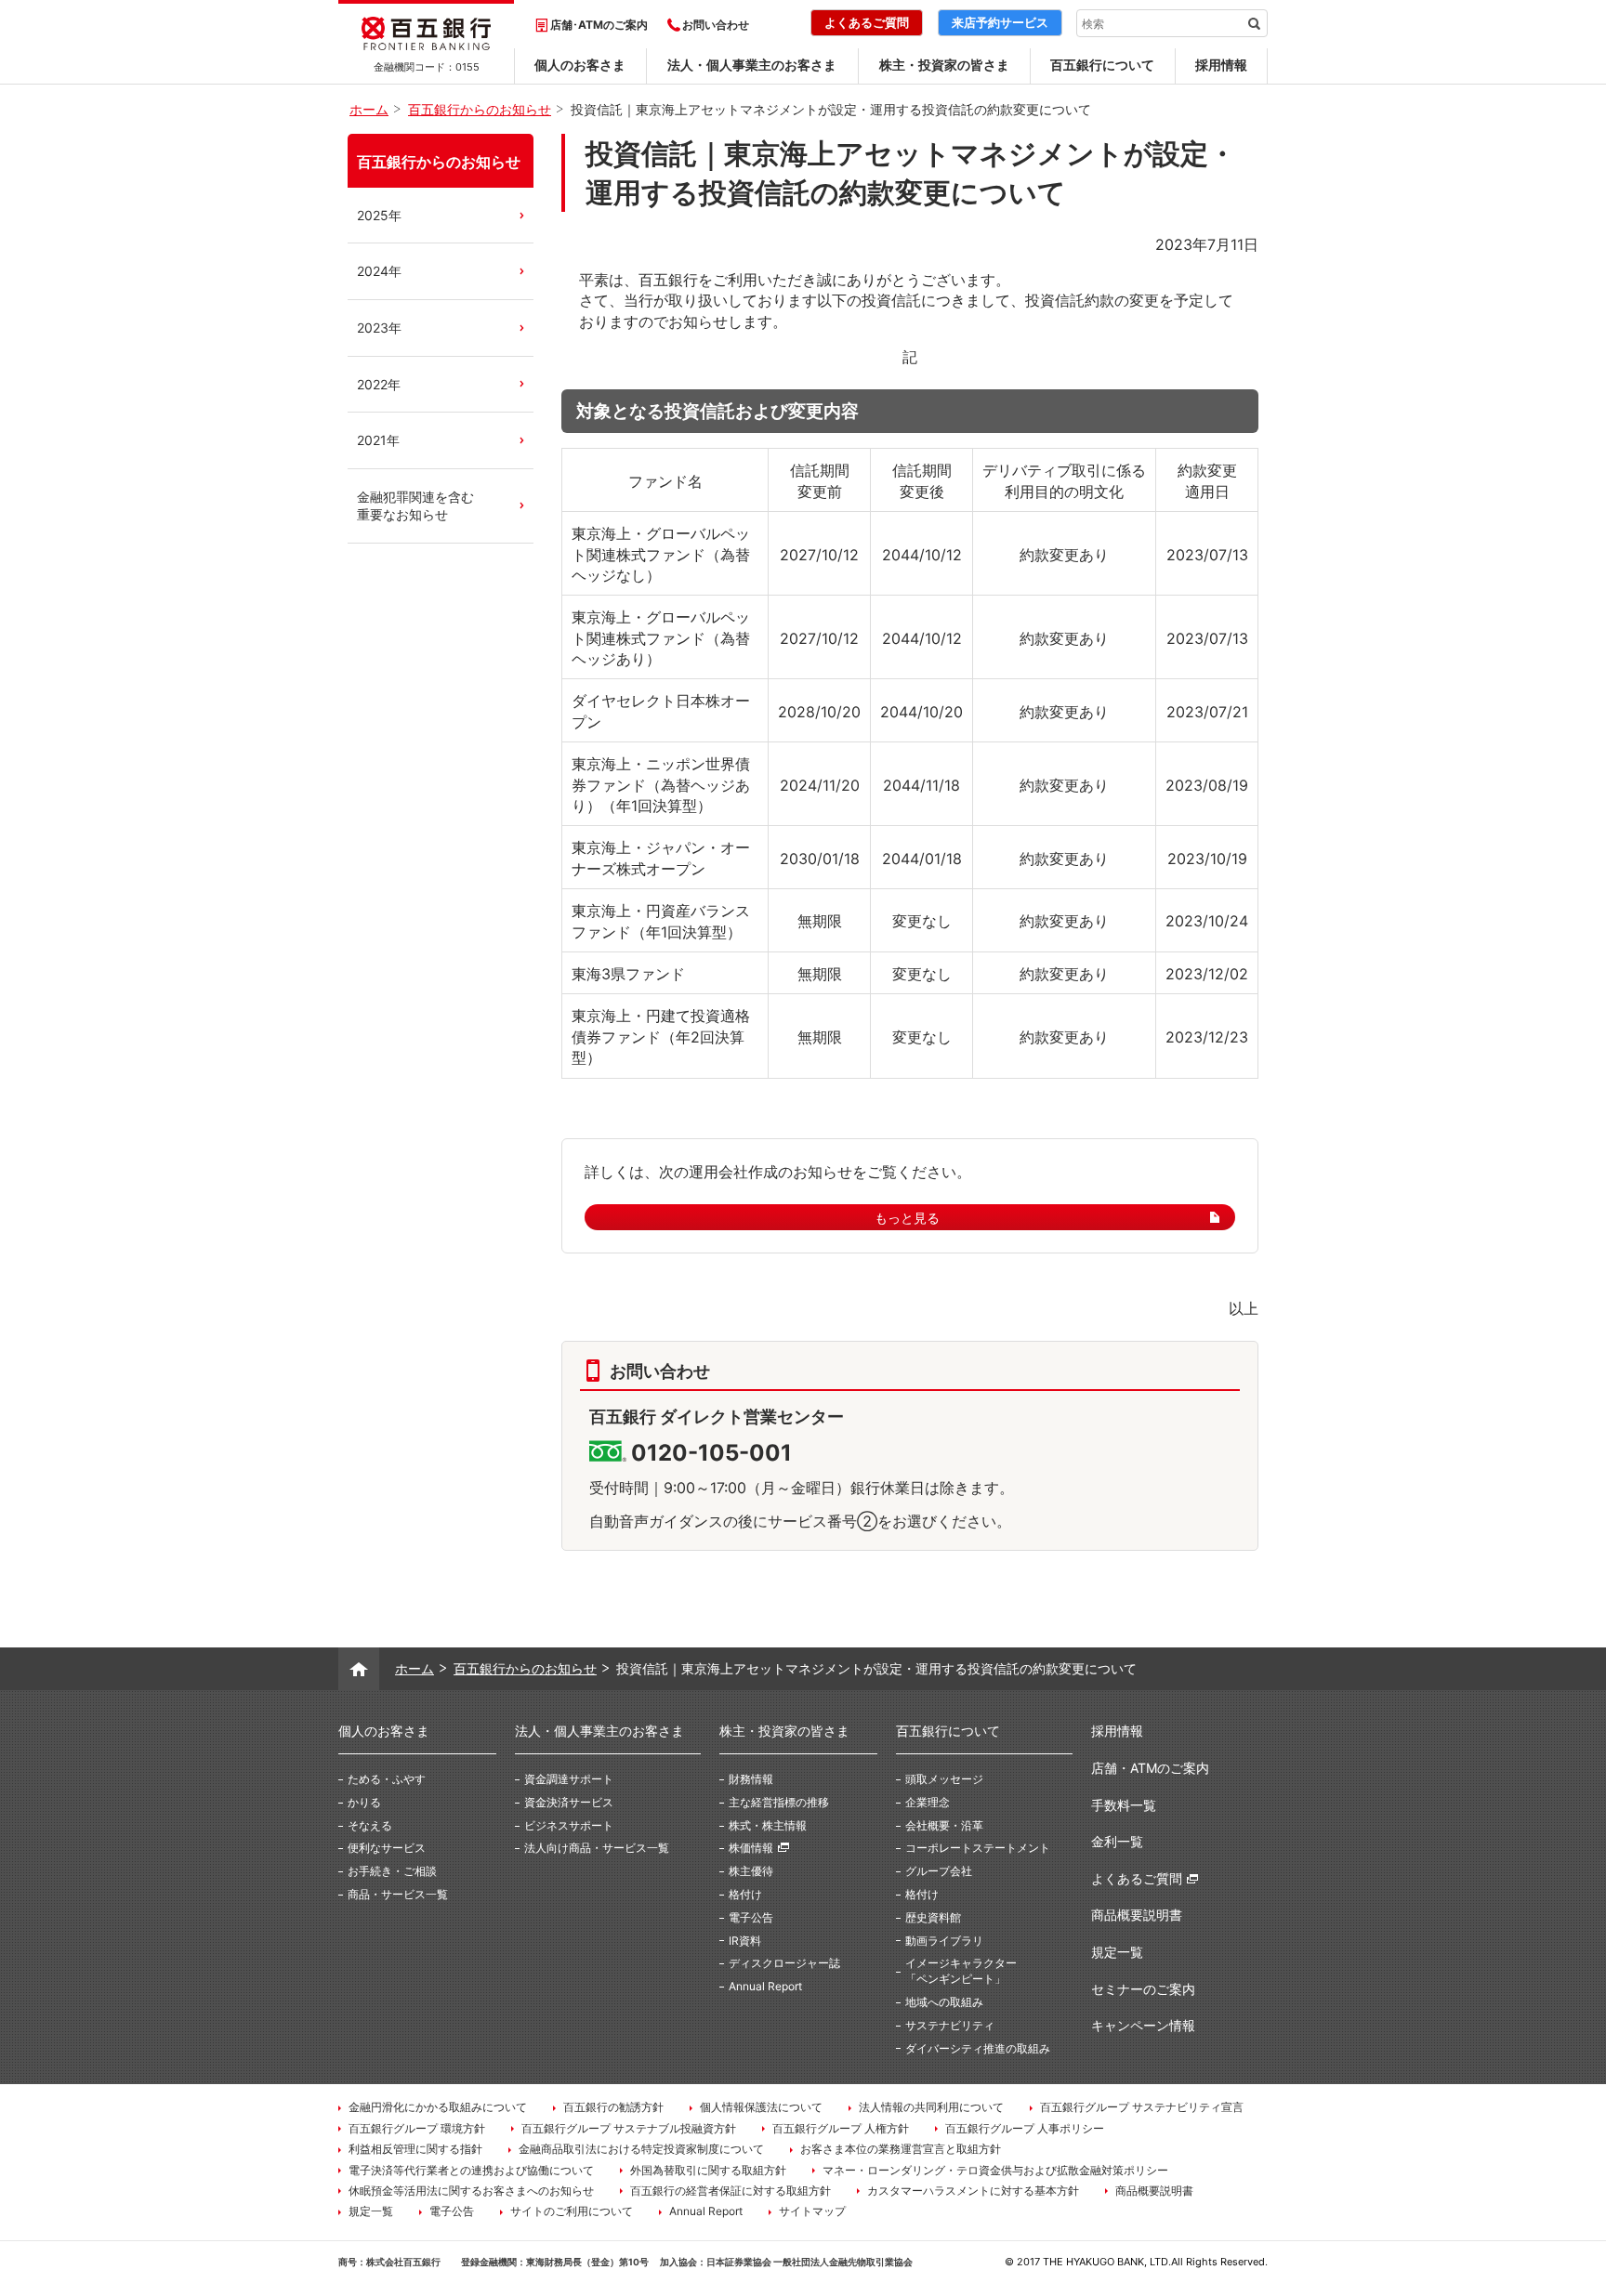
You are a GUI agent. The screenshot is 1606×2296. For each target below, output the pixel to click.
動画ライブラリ (944, 1941)
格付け (745, 1894)
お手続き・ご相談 (392, 1871)
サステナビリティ (950, 2025)
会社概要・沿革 (944, 1825)
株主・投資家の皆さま (944, 65)
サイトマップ (812, 2211)
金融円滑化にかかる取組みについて (438, 2107)
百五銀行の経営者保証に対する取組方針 (731, 2191)
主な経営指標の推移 (779, 1802)
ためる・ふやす (387, 1779)
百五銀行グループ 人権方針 (841, 2128)
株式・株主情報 (768, 1825)
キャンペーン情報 (1143, 2025)
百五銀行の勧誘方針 (613, 2107)
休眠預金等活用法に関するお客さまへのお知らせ (471, 2191)
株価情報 (751, 1848)
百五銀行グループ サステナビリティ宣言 (1142, 2107)
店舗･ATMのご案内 (599, 25)
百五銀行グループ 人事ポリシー (1025, 2128)
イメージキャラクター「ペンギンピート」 (961, 1971)
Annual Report (765, 1986)
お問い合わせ (716, 25)
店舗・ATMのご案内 (1150, 1768)
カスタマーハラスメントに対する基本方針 (973, 2191)
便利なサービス (387, 1848)
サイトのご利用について (572, 2211)
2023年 (379, 328)
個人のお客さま (580, 65)
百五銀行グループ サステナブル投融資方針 (629, 2128)
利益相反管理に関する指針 (415, 2149)
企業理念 (928, 1802)
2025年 (379, 215)
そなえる (370, 1825)
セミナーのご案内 (1143, 1989)
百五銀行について (1102, 65)
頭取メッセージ (944, 1779)
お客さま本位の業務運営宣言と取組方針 (901, 2149)
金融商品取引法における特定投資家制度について (641, 2149)
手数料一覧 (1124, 1805)
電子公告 (751, 1917)
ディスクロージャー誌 (784, 1963)
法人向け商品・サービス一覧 (597, 1848)
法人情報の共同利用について (931, 2107)
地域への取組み (944, 2002)
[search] (1254, 23)
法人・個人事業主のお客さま (752, 65)
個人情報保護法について (761, 2107)
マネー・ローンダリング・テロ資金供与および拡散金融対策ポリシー (995, 2170)
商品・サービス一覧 (398, 1894)
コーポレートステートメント (978, 1848)
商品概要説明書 (1137, 1915)
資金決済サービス (569, 1802)
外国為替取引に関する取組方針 (708, 2170)
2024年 (379, 271)
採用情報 (1221, 65)
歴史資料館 (933, 1917)
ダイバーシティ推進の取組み (978, 2048)
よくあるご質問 (1137, 1878)
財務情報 (751, 1779)
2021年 (378, 440)
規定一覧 (1117, 1952)
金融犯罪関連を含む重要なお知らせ (415, 506)
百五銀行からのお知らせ (439, 162)
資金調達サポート (569, 1779)
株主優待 (751, 1871)
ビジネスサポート (569, 1825)
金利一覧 (1117, 1841)
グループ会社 (939, 1871)
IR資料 (745, 1941)
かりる (364, 1802)
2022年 (379, 384)
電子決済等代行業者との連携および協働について (471, 2170)
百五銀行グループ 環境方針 (417, 2128)
